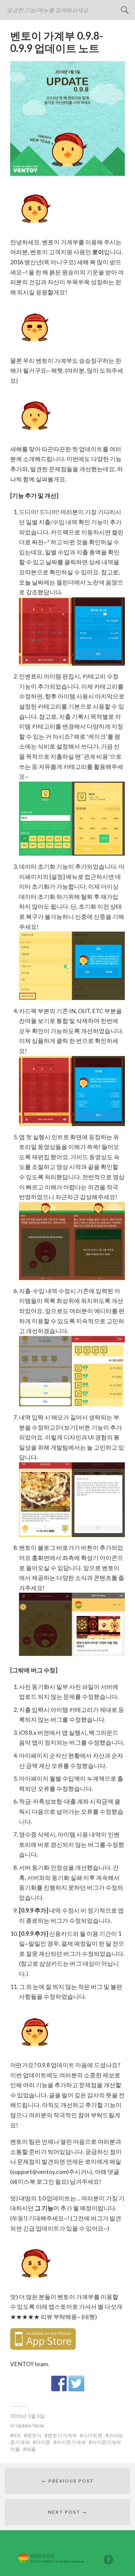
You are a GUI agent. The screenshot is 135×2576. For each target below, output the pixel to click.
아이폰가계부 (71, 2442)
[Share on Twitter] (76, 2383)
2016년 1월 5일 (27, 2416)
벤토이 (34, 2435)
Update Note (30, 2425)
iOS (17, 2435)
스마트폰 (93, 2435)
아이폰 (43, 2442)
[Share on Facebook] (59, 2383)
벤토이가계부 (62, 2435)
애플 (31, 2449)
